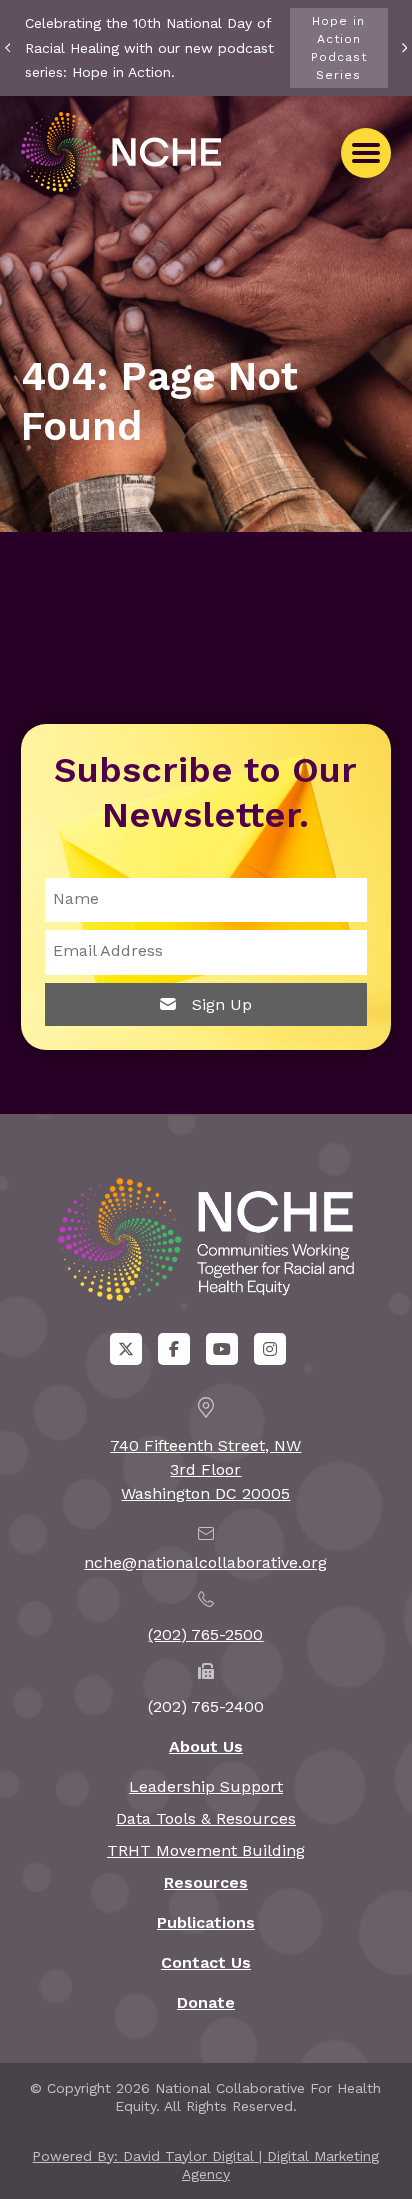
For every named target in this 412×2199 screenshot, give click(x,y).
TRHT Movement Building (206, 1850)
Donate (206, 2002)
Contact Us (206, 1962)
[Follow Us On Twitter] (126, 1349)
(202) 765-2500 (205, 1634)
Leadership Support (206, 1786)
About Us (206, 1746)
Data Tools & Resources (206, 1818)
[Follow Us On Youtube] (222, 1349)
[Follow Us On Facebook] (174, 1349)
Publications (206, 1922)
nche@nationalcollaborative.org (205, 1562)
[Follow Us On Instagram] (270, 1349)
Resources (206, 1882)
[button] (366, 153)
